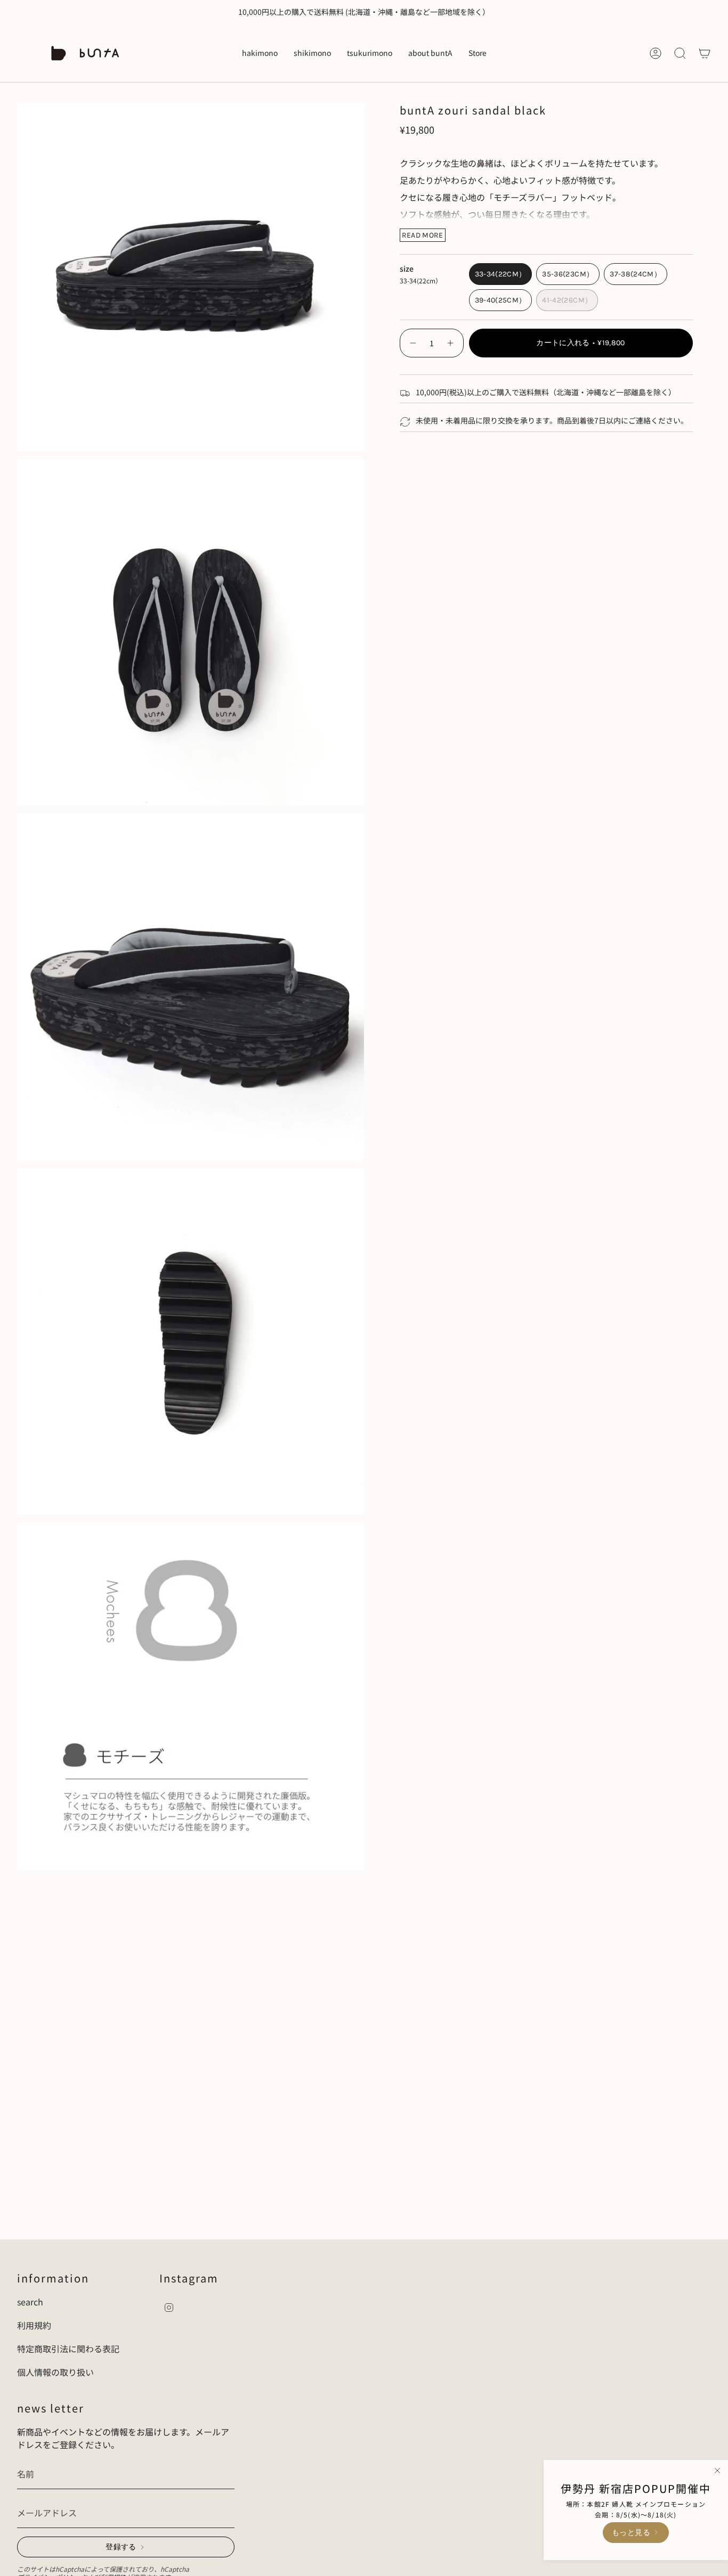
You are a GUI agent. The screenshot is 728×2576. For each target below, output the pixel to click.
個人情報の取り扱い (55, 2372)
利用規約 (34, 2325)
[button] (260, 53)
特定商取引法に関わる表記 (68, 2349)
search (30, 2302)
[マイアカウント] (656, 53)
